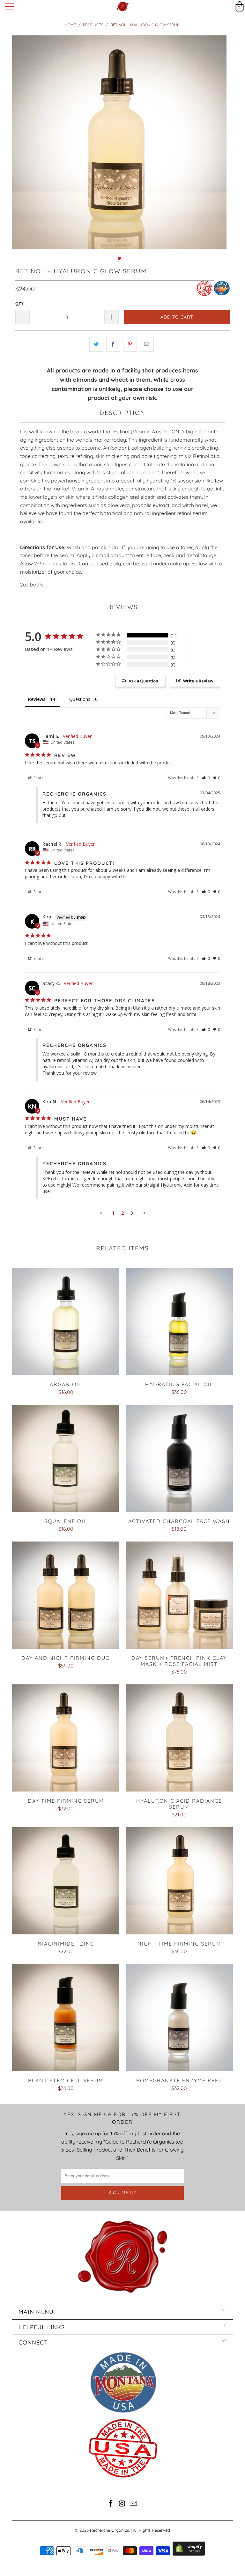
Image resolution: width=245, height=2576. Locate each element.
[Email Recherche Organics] (134, 2504)
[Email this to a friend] (147, 344)
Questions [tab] (80, 699)
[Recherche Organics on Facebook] (111, 2504)
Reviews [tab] (37, 699)
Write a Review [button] (198, 681)
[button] (206, 778)
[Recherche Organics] (122, 6)
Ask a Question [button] (143, 681)
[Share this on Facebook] (113, 344)
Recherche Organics (109, 2530)
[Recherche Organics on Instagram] (122, 2504)
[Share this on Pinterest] (130, 344)
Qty (19, 304)
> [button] (144, 1213)
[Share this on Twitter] (96, 344)
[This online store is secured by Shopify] (189, 2554)
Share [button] (38, 778)
